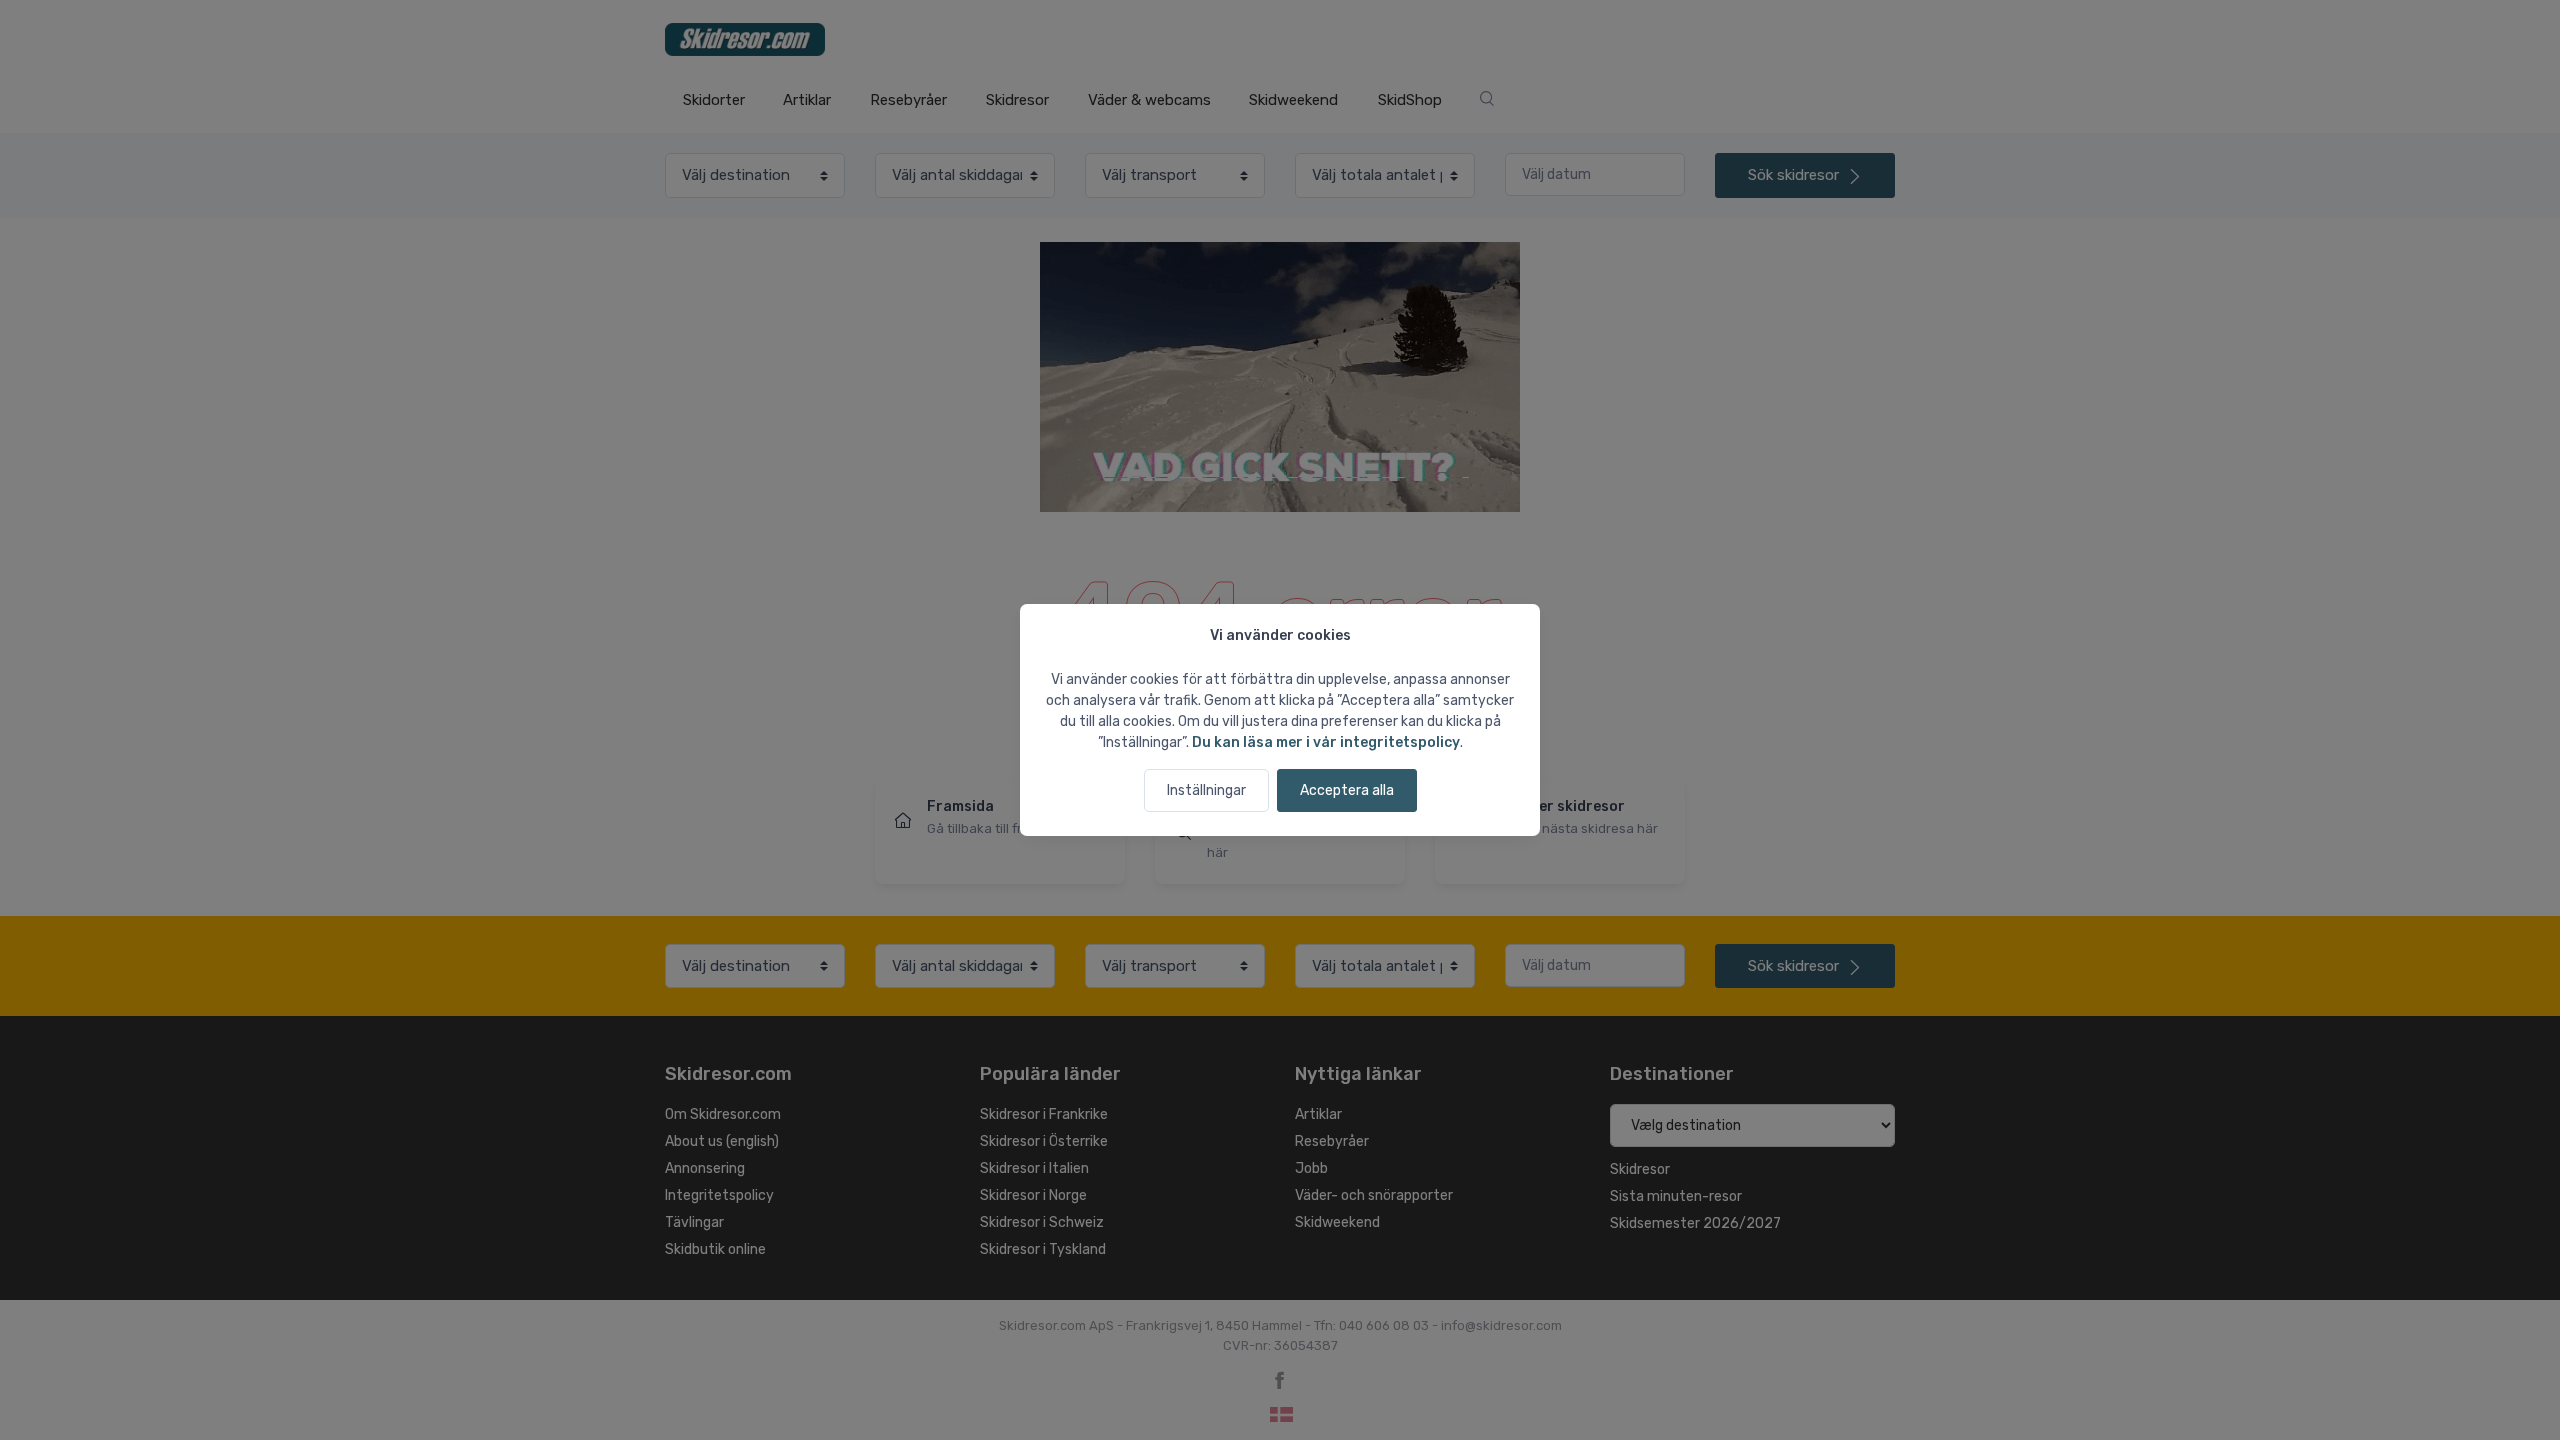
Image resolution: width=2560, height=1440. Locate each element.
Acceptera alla (1347, 790)
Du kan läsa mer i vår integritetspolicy (1326, 742)
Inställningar (1206, 790)
